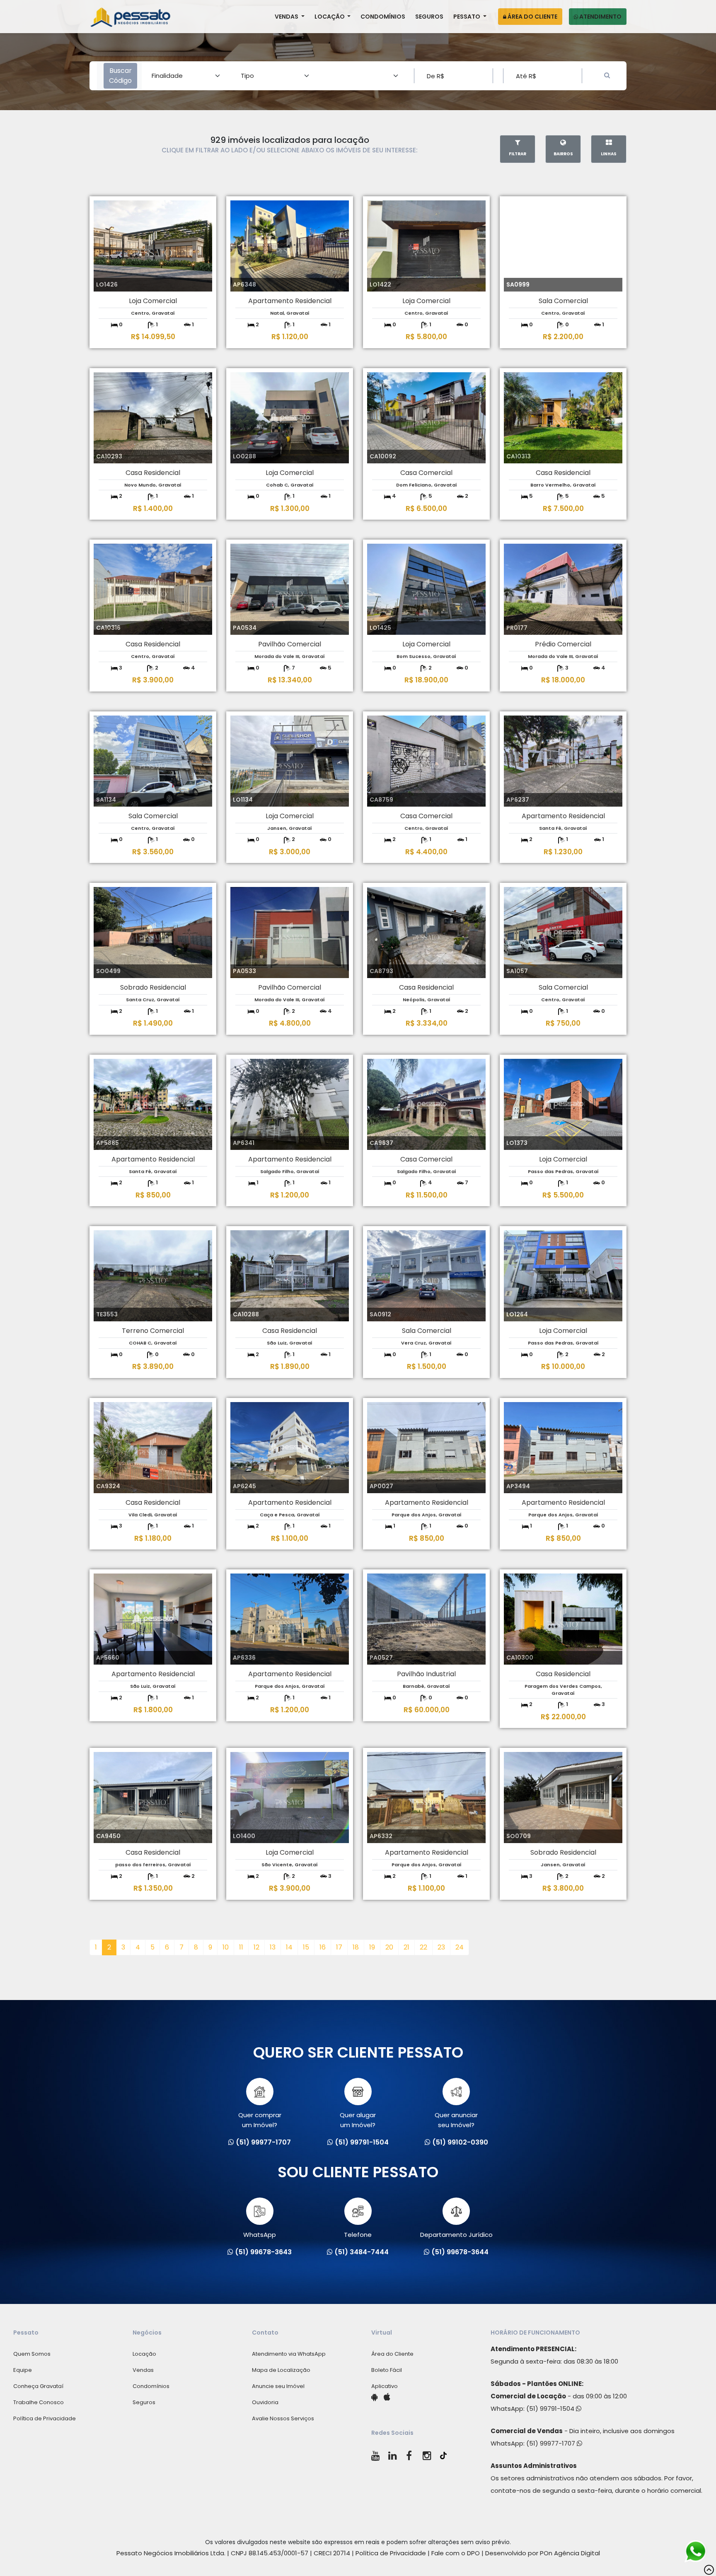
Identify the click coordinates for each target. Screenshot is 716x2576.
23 (441, 1947)
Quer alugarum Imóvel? (358, 2120)
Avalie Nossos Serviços (283, 2418)
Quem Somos (32, 2354)
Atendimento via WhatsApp (289, 2354)
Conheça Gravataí (38, 2386)
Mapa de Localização (281, 2370)
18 (356, 1947)
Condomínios (383, 17)
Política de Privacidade (45, 2418)
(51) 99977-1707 (552, 2443)
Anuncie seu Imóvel (278, 2386)
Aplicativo (385, 2386)
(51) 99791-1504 (551, 2409)
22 (423, 1947)
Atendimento (600, 17)
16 (323, 1947)
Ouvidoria (265, 2402)
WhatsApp (260, 2235)
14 (289, 1947)
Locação (330, 17)
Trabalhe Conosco (39, 2402)
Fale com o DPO (456, 2553)
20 (389, 1947)
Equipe (23, 2370)
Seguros (429, 17)
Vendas (287, 17)
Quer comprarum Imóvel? (260, 2120)
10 (226, 1947)
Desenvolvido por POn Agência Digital (543, 2553)
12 (256, 1947)
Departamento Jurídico (456, 2235)
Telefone (358, 2235)
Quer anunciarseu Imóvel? (456, 2120)
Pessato (467, 17)
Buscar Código (120, 76)
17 (339, 1947)
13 (273, 1947)
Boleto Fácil (387, 2370)
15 (306, 1947)
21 (406, 1947)
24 (460, 1947)
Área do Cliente (532, 17)
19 (372, 1947)
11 (241, 1947)
